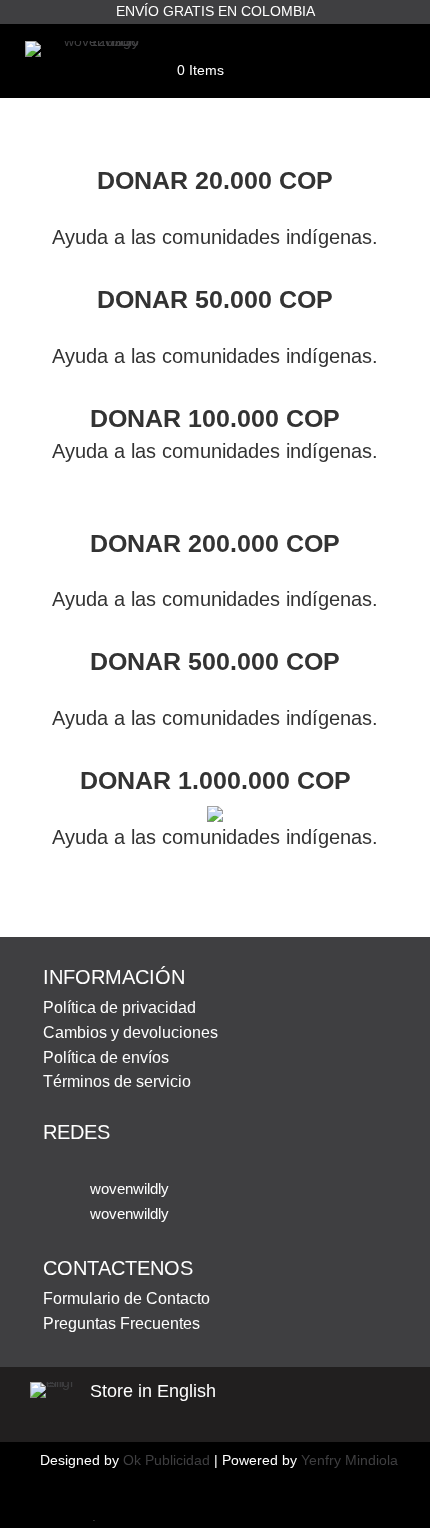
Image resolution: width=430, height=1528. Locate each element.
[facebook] (53, 1516)
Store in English (153, 1391)
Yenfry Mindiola (349, 1460)
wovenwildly (129, 1188)
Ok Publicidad (166, 1460)
